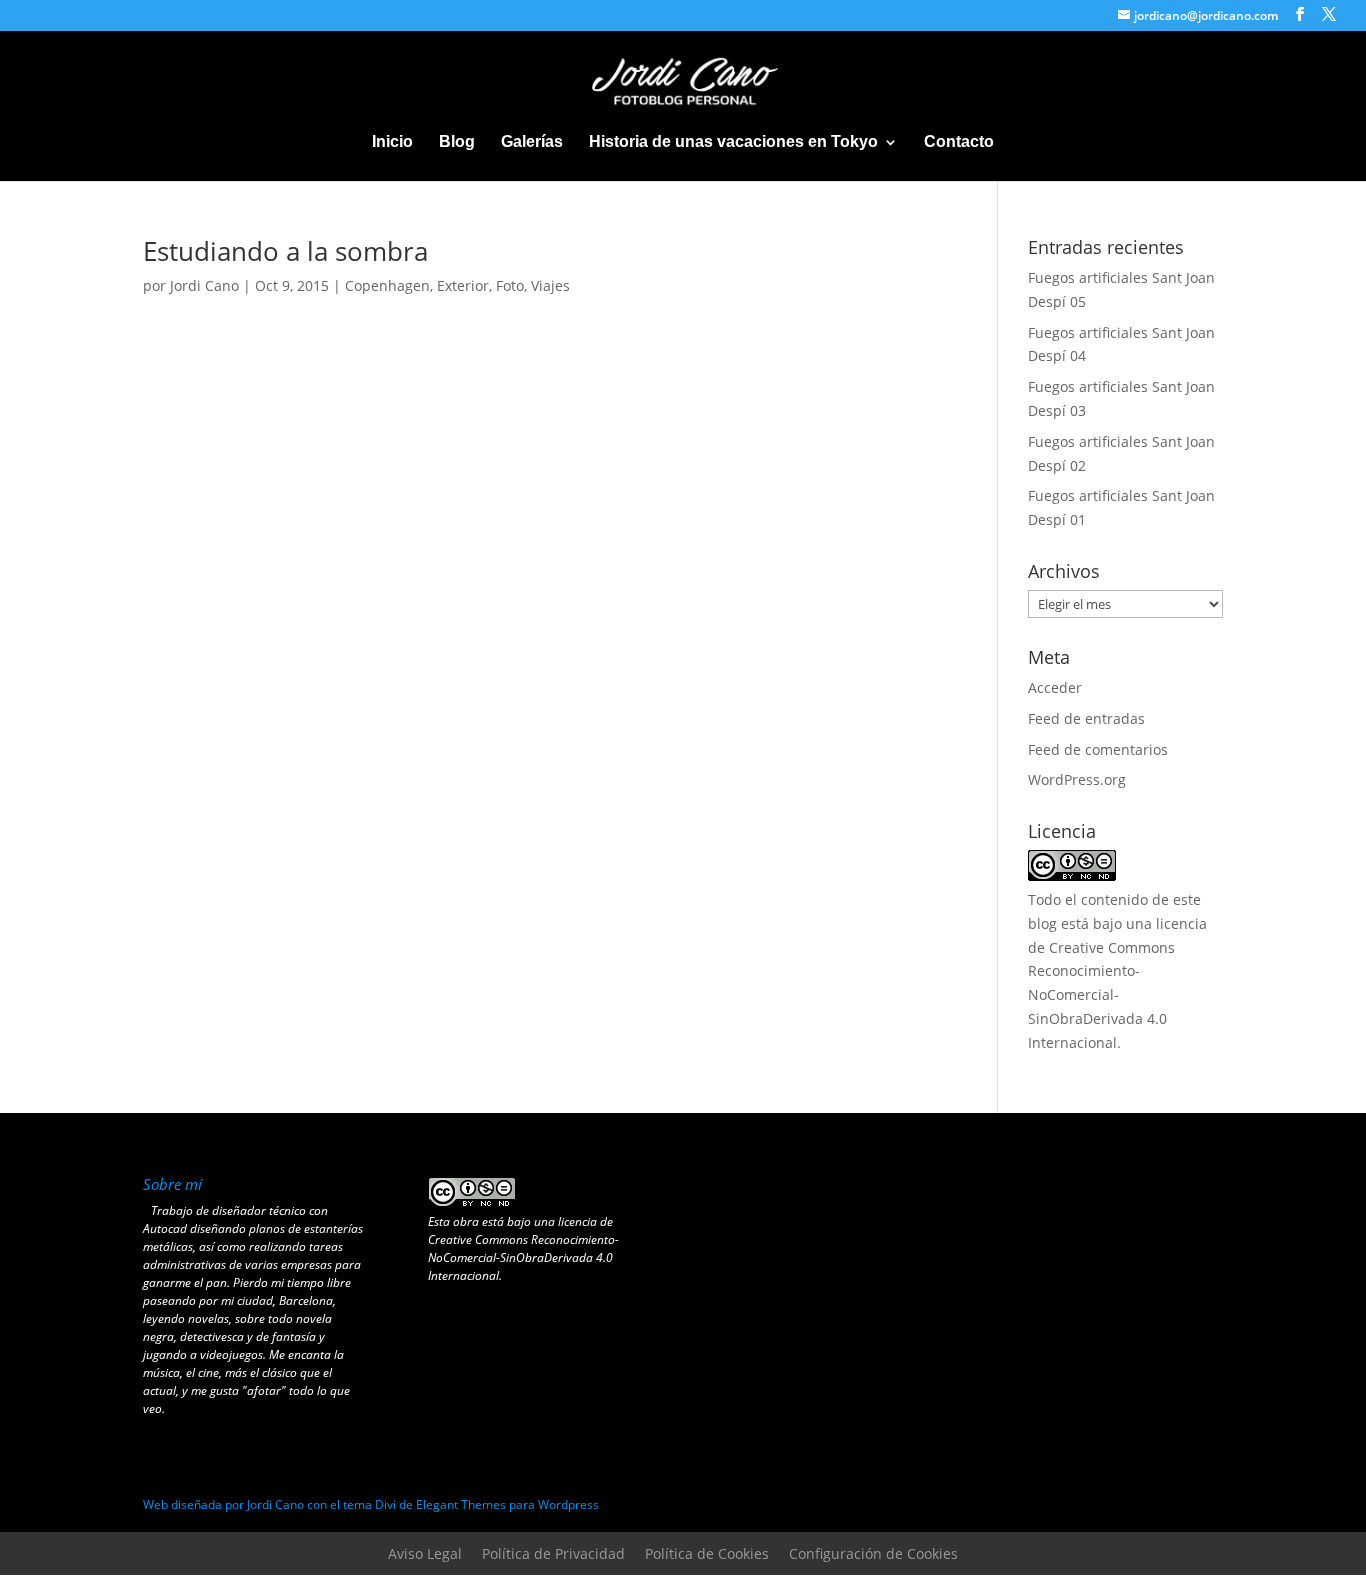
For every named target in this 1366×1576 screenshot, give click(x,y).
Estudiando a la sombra (285, 251)
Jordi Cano (204, 285)
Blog (457, 142)
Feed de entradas (1086, 718)
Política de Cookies (707, 1553)
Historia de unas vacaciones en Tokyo (733, 142)
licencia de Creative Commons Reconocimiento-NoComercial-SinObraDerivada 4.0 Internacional (523, 1248)
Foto (510, 285)
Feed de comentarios (1098, 749)
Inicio (392, 142)
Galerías (532, 142)
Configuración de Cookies (873, 1553)
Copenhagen (387, 285)
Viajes (550, 285)
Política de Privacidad (553, 1553)
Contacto (959, 142)
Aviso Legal (425, 1553)
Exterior (463, 285)
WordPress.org (1077, 779)
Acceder (1055, 687)
